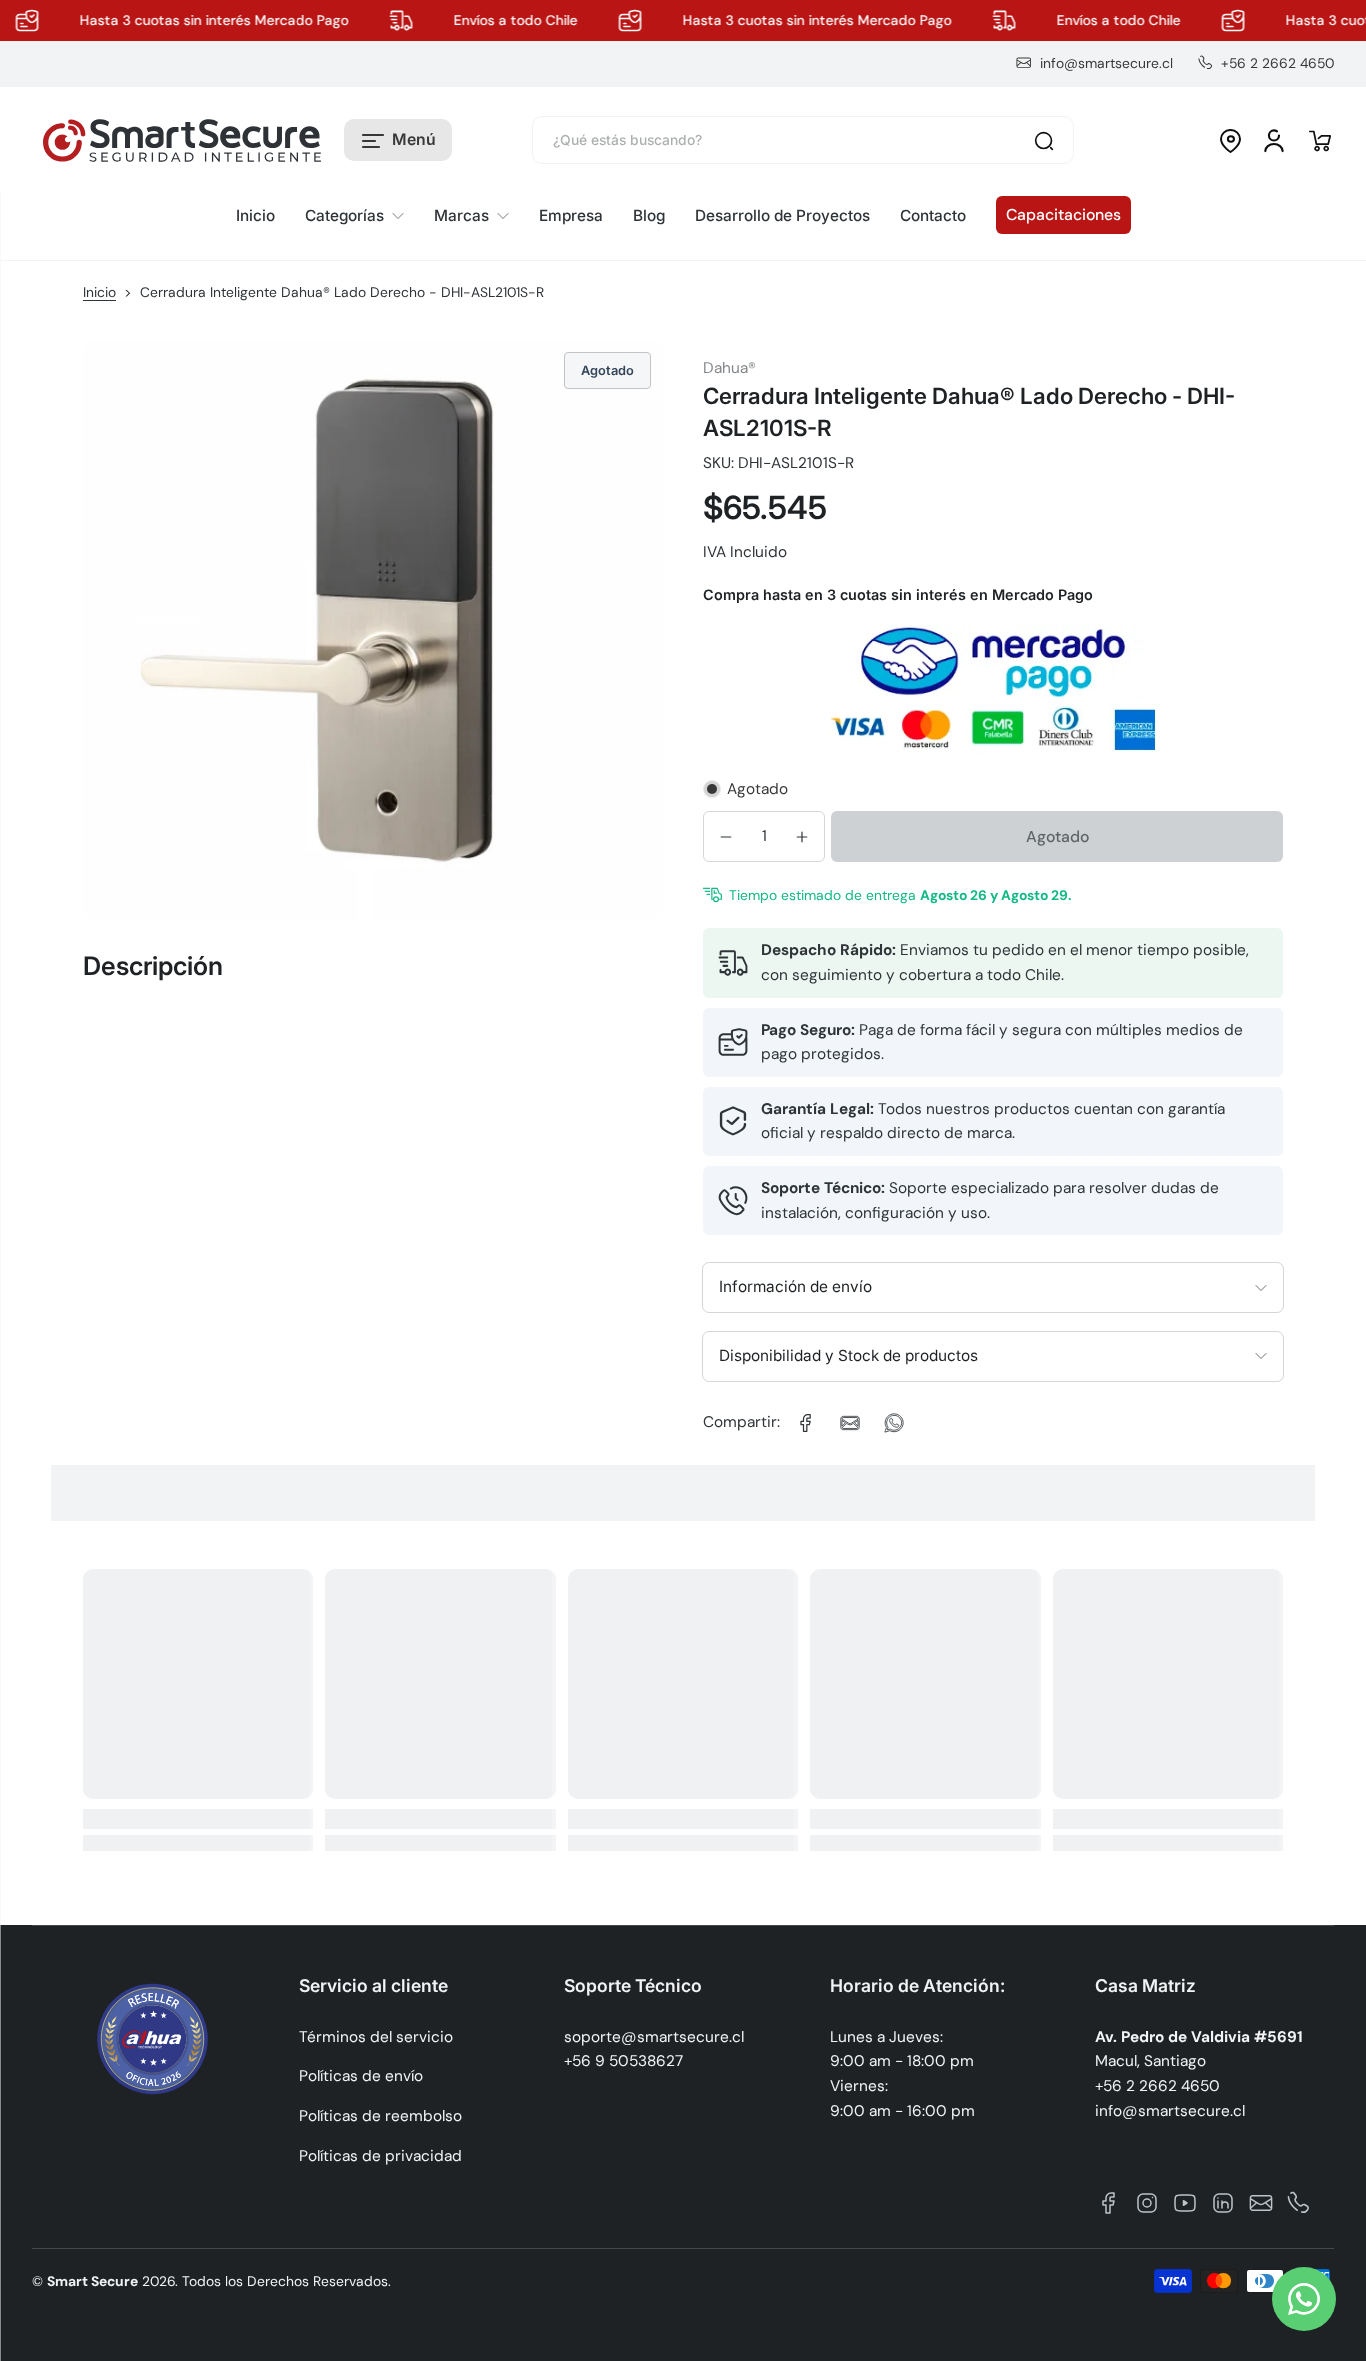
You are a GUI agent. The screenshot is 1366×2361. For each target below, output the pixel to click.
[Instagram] (1147, 2203)
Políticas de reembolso (380, 2116)
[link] (354, 216)
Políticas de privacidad (380, 2156)
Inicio (99, 292)
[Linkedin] (1223, 2203)
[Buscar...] (1044, 141)
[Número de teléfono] (1299, 2203)
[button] (398, 141)
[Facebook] (1109, 2203)
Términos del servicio (376, 2037)
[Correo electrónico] (1261, 2203)
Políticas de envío (361, 2076)
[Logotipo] (182, 141)
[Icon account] (1274, 141)
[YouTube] (1185, 2203)
